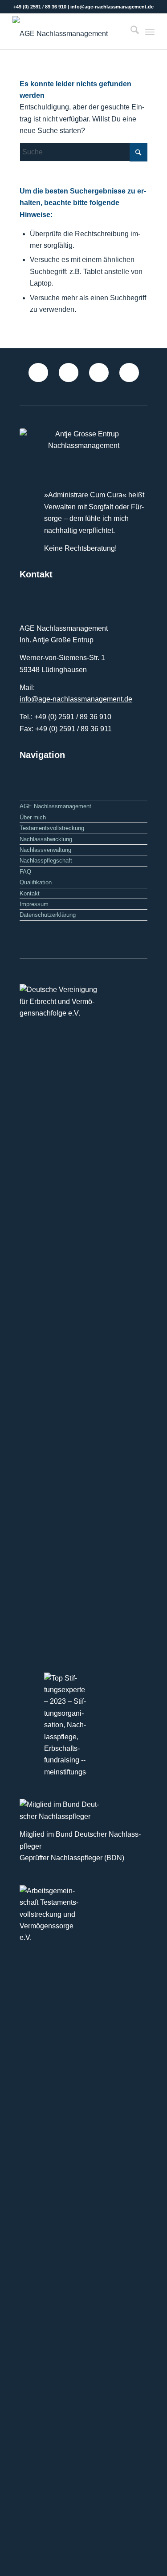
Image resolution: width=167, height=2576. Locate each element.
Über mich (33, 817)
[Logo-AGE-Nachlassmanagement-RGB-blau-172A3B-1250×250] (69, 32)
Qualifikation (36, 882)
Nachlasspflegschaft (46, 861)
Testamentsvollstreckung (52, 828)
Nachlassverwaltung (45, 850)
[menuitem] (130, 32)
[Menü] (150, 32)
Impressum (34, 904)
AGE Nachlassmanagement (55, 806)
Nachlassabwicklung (46, 839)
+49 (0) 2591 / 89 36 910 (73, 717)
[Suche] (130, 32)
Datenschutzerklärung (48, 915)
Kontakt (30, 893)
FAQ (25, 872)
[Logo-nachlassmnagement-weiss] (83, 440)
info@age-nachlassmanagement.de (76, 699)
